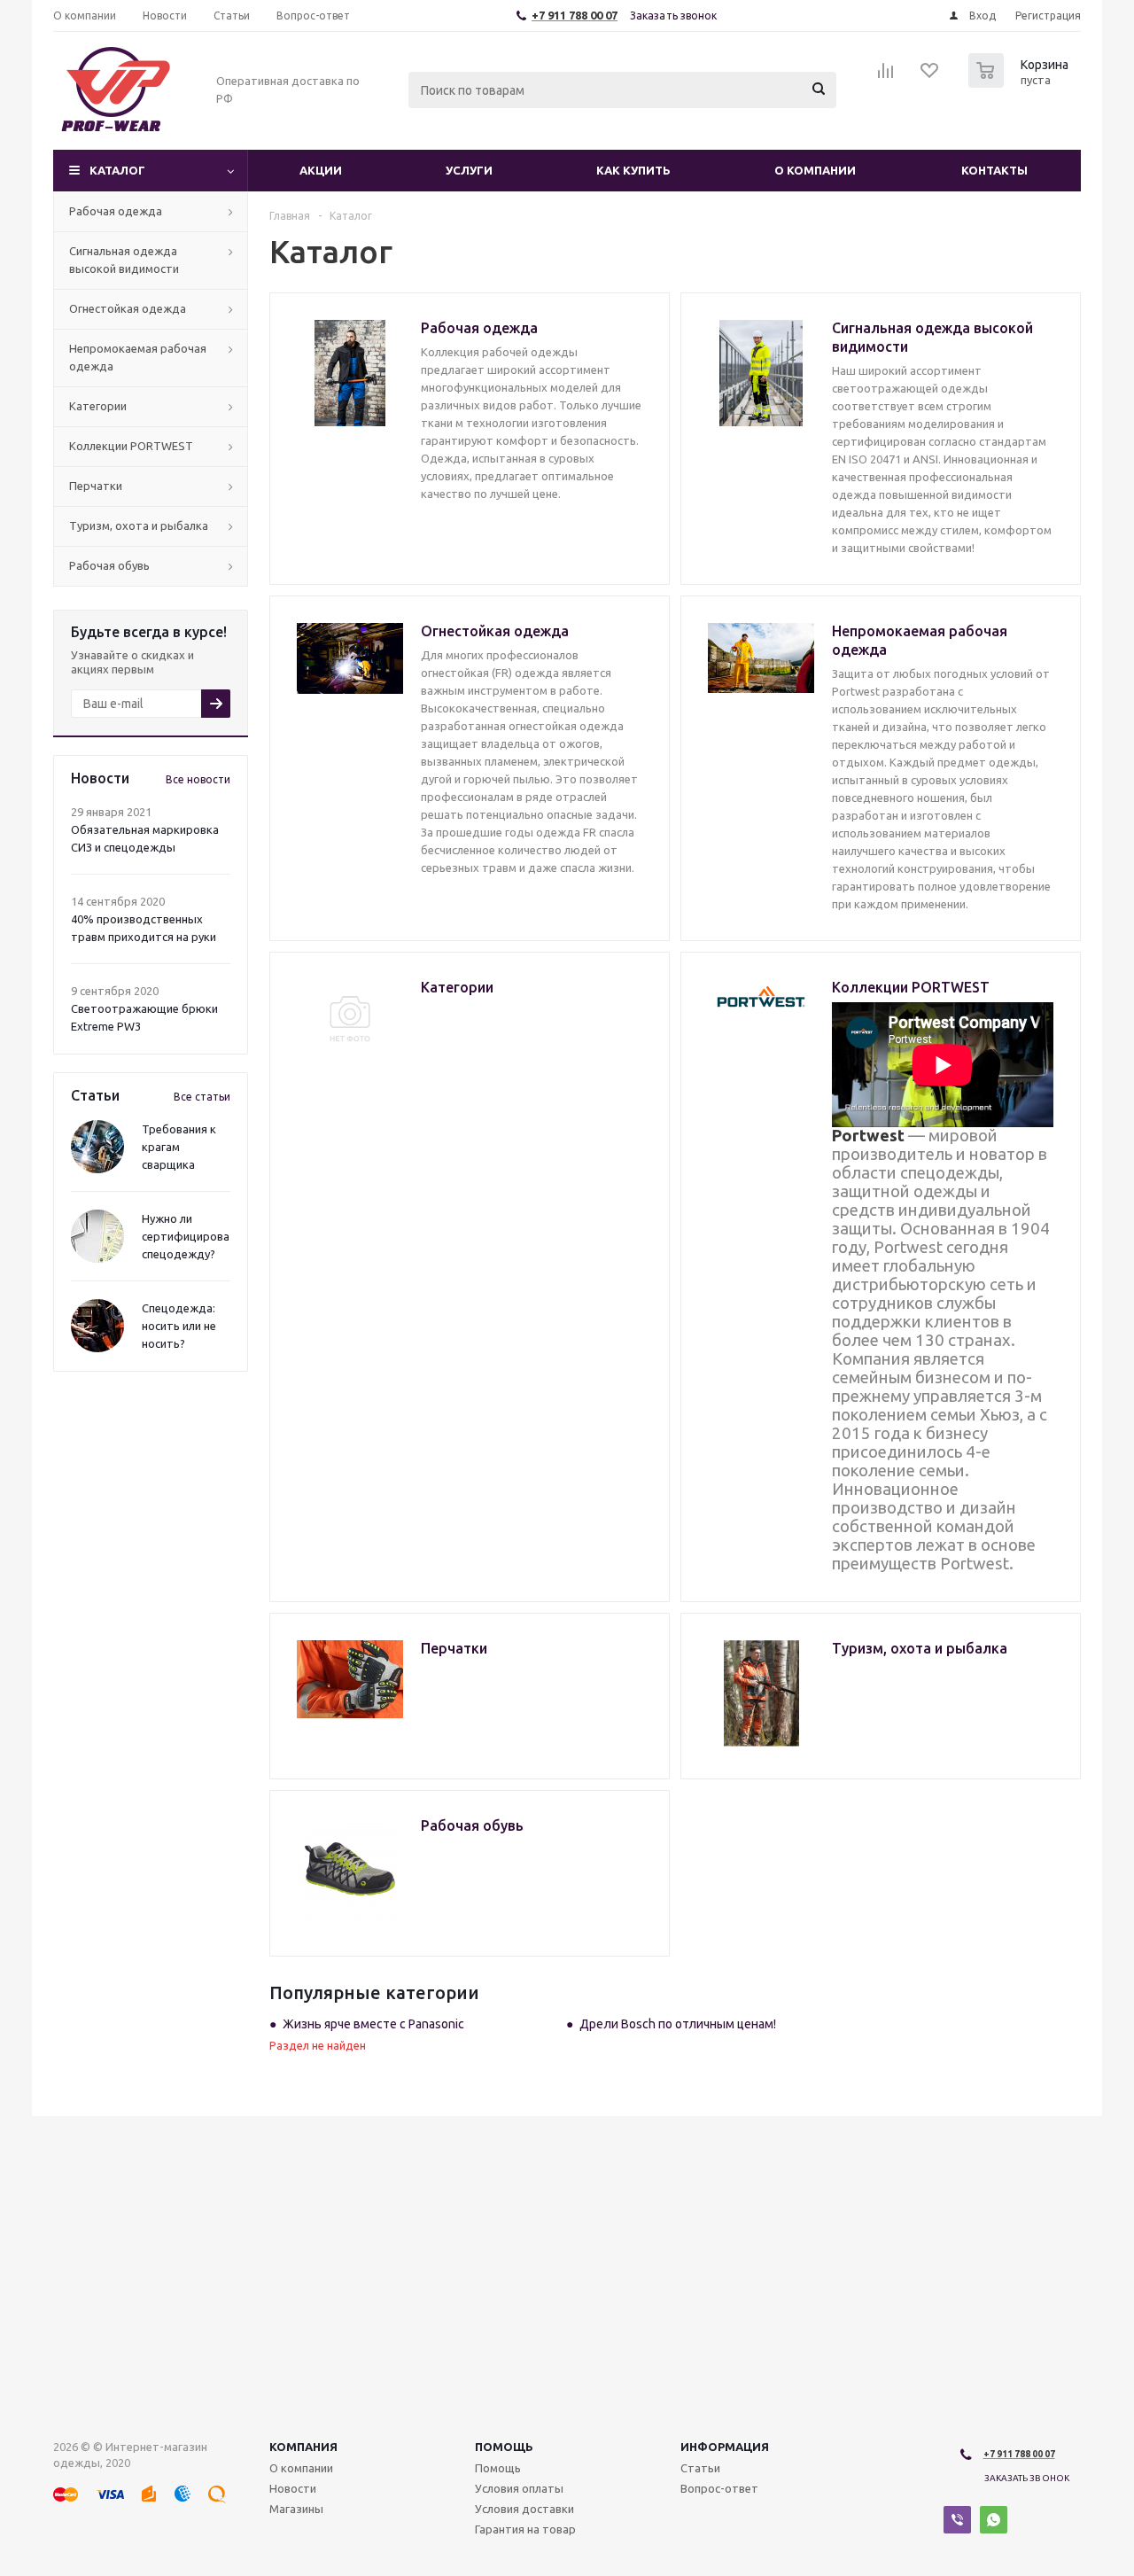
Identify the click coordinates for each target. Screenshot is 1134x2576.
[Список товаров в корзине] (1021, 82)
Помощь (504, 2447)
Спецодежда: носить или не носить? (179, 1326)
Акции (321, 170)
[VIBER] (957, 2520)
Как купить (633, 170)
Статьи (700, 2468)
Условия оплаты (519, 2488)
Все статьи (202, 1097)
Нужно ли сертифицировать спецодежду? (192, 1236)
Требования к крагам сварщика (179, 1147)
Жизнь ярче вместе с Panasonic (373, 2024)
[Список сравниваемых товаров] (886, 76)
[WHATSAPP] (994, 2520)
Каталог (117, 170)
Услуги (469, 170)
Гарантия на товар (525, 2529)
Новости (293, 2488)
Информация (725, 2447)
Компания (303, 2447)
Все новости (198, 779)
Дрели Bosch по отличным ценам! (678, 2024)
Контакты (994, 170)
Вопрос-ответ (719, 2488)
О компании (815, 170)
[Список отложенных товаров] (930, 76)
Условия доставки (524, 2509)
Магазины (296, 2509)
